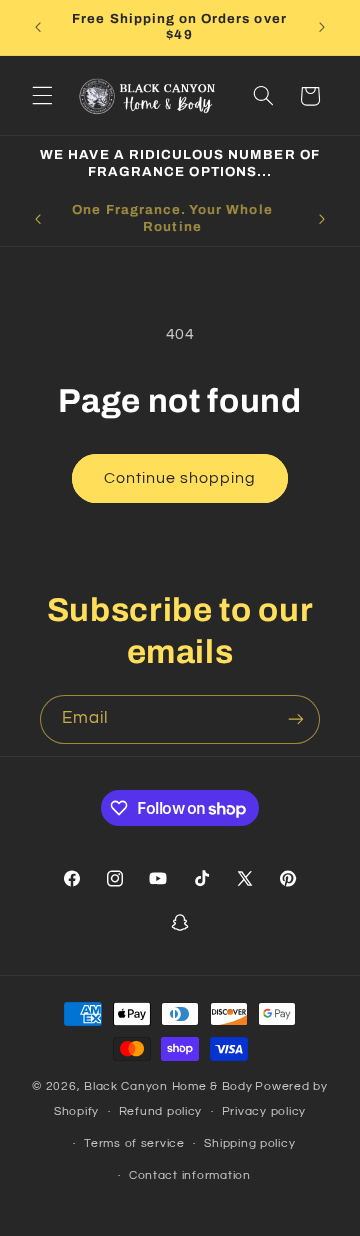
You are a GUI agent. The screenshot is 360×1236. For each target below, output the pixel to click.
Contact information (190, 1175)
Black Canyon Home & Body (168, 1086)
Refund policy (161, 1111)
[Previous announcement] (38, 27)
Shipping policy (249, 1143)
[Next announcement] (322, 27)
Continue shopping (180, 478)
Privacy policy (264, 1111)
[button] (42, 96)
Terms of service (134, 1143)
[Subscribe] (296, 719)
